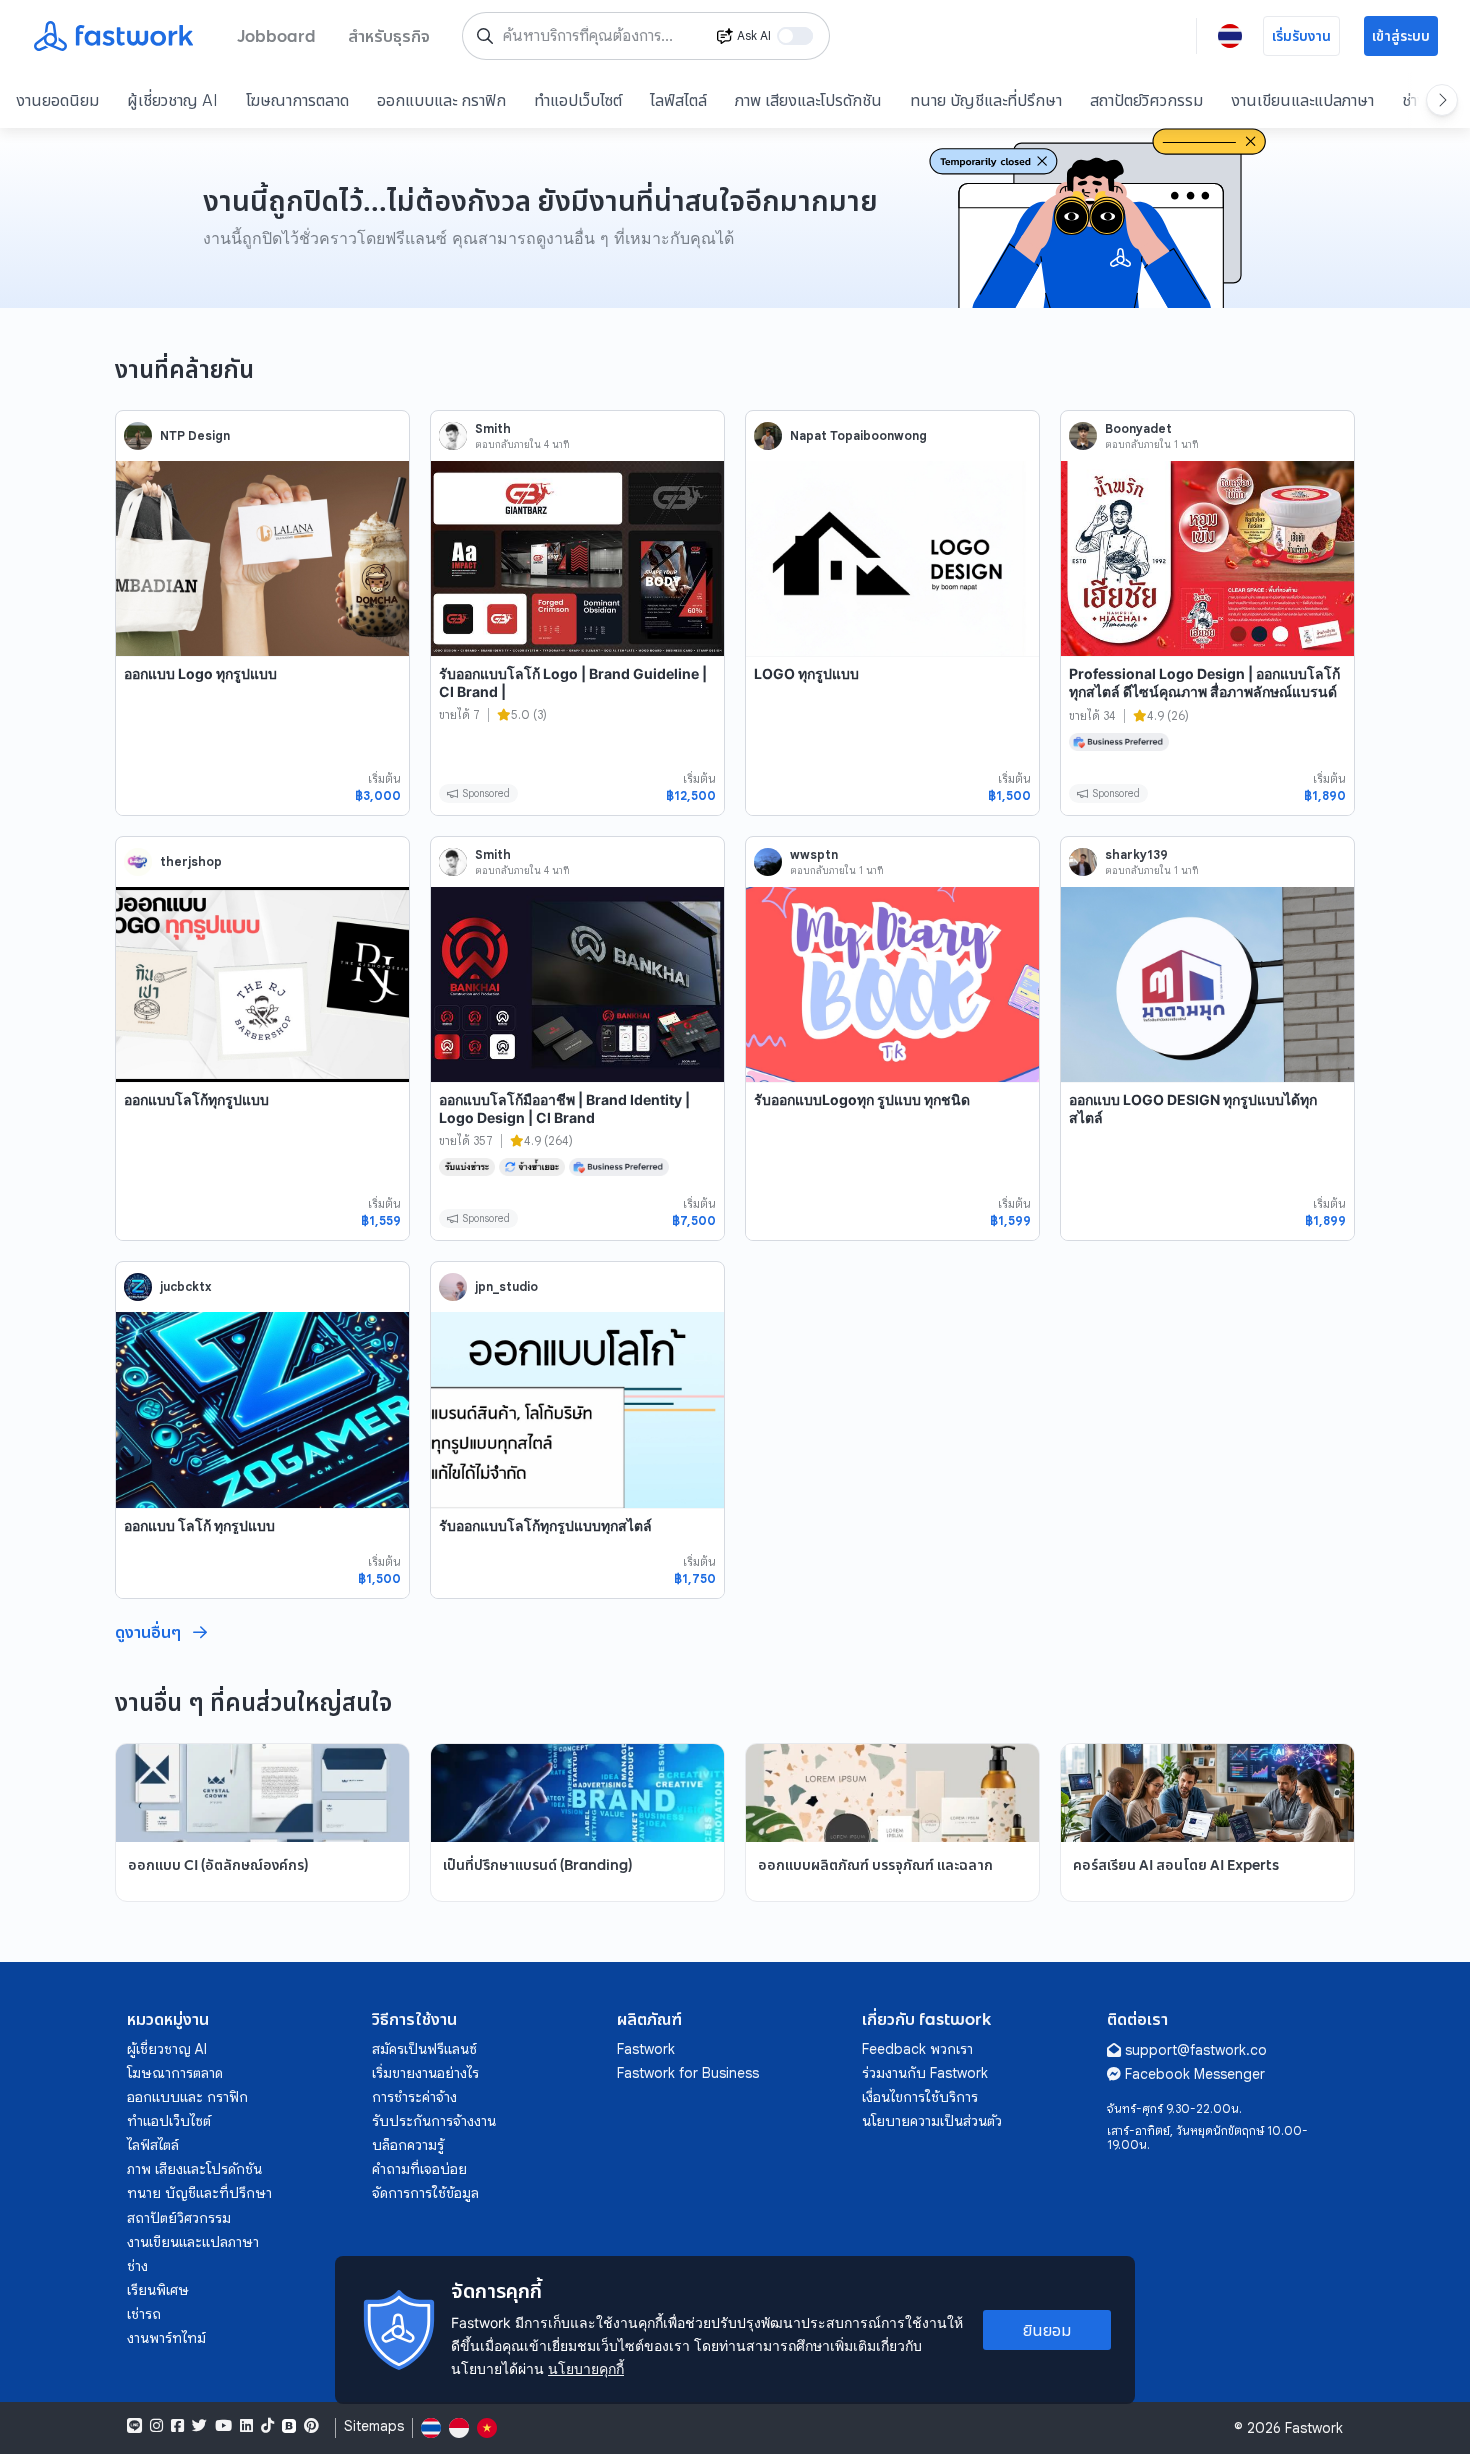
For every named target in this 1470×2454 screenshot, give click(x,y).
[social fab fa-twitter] (199, 2426)
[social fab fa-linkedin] (246, 2426)
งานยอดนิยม (57, 100)
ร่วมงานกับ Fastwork (925, 2073)
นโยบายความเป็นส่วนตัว (932, 2121)
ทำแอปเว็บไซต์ (578, 100)
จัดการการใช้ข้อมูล (425, 2193)
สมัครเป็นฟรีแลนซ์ (424, 2049)
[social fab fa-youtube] (223, 2426)
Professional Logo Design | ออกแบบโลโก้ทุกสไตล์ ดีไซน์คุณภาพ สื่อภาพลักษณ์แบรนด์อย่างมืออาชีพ (1204, 691)
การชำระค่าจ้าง (414, 2097)
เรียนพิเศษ (158, 2290)
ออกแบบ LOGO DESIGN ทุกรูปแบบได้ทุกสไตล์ (1193, 1108)
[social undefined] (289, 2426)
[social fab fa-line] (134, 2426)
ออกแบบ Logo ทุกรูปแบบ (200, 673)
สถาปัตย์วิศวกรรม (1146, 100)
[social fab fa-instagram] (156, 2426)
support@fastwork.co (1196, 2050)
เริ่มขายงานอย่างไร (425, 2073)
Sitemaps (374, 2426)
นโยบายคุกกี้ (586, 2368)
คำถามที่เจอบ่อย (419, 2169)
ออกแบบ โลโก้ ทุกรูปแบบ (199, 1525)
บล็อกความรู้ (408, 2145)
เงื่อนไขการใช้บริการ (920, 2097)
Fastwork (646, 2049)
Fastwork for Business (688, 2073)
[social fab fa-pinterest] (311, 2426)
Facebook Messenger (1195, 2074)
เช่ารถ (144, 2314)
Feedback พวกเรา (917, 2049)
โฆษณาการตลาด (297, 100)
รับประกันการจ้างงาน (434, 2121)
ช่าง (137, 2266)
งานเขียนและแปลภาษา (1302, 100)
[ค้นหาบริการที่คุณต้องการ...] (485, 36)
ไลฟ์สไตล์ (678, 100)
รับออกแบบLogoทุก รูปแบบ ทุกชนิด (862, 1099)
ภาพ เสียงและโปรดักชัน (808, 100)
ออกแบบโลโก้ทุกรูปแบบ (196, 1099)
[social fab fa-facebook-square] (177, 2426)
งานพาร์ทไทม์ (166, 2338)
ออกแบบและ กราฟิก (441, 100)
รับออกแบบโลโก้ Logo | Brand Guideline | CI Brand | (573, 682)
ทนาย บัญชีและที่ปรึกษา (986, 100)
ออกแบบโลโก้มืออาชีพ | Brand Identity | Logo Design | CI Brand (564, 1108)
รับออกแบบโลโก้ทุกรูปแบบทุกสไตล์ (545, 1525)
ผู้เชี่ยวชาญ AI (172, 100)
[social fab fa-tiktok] (267, 2426)
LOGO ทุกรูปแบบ (806, 673)
